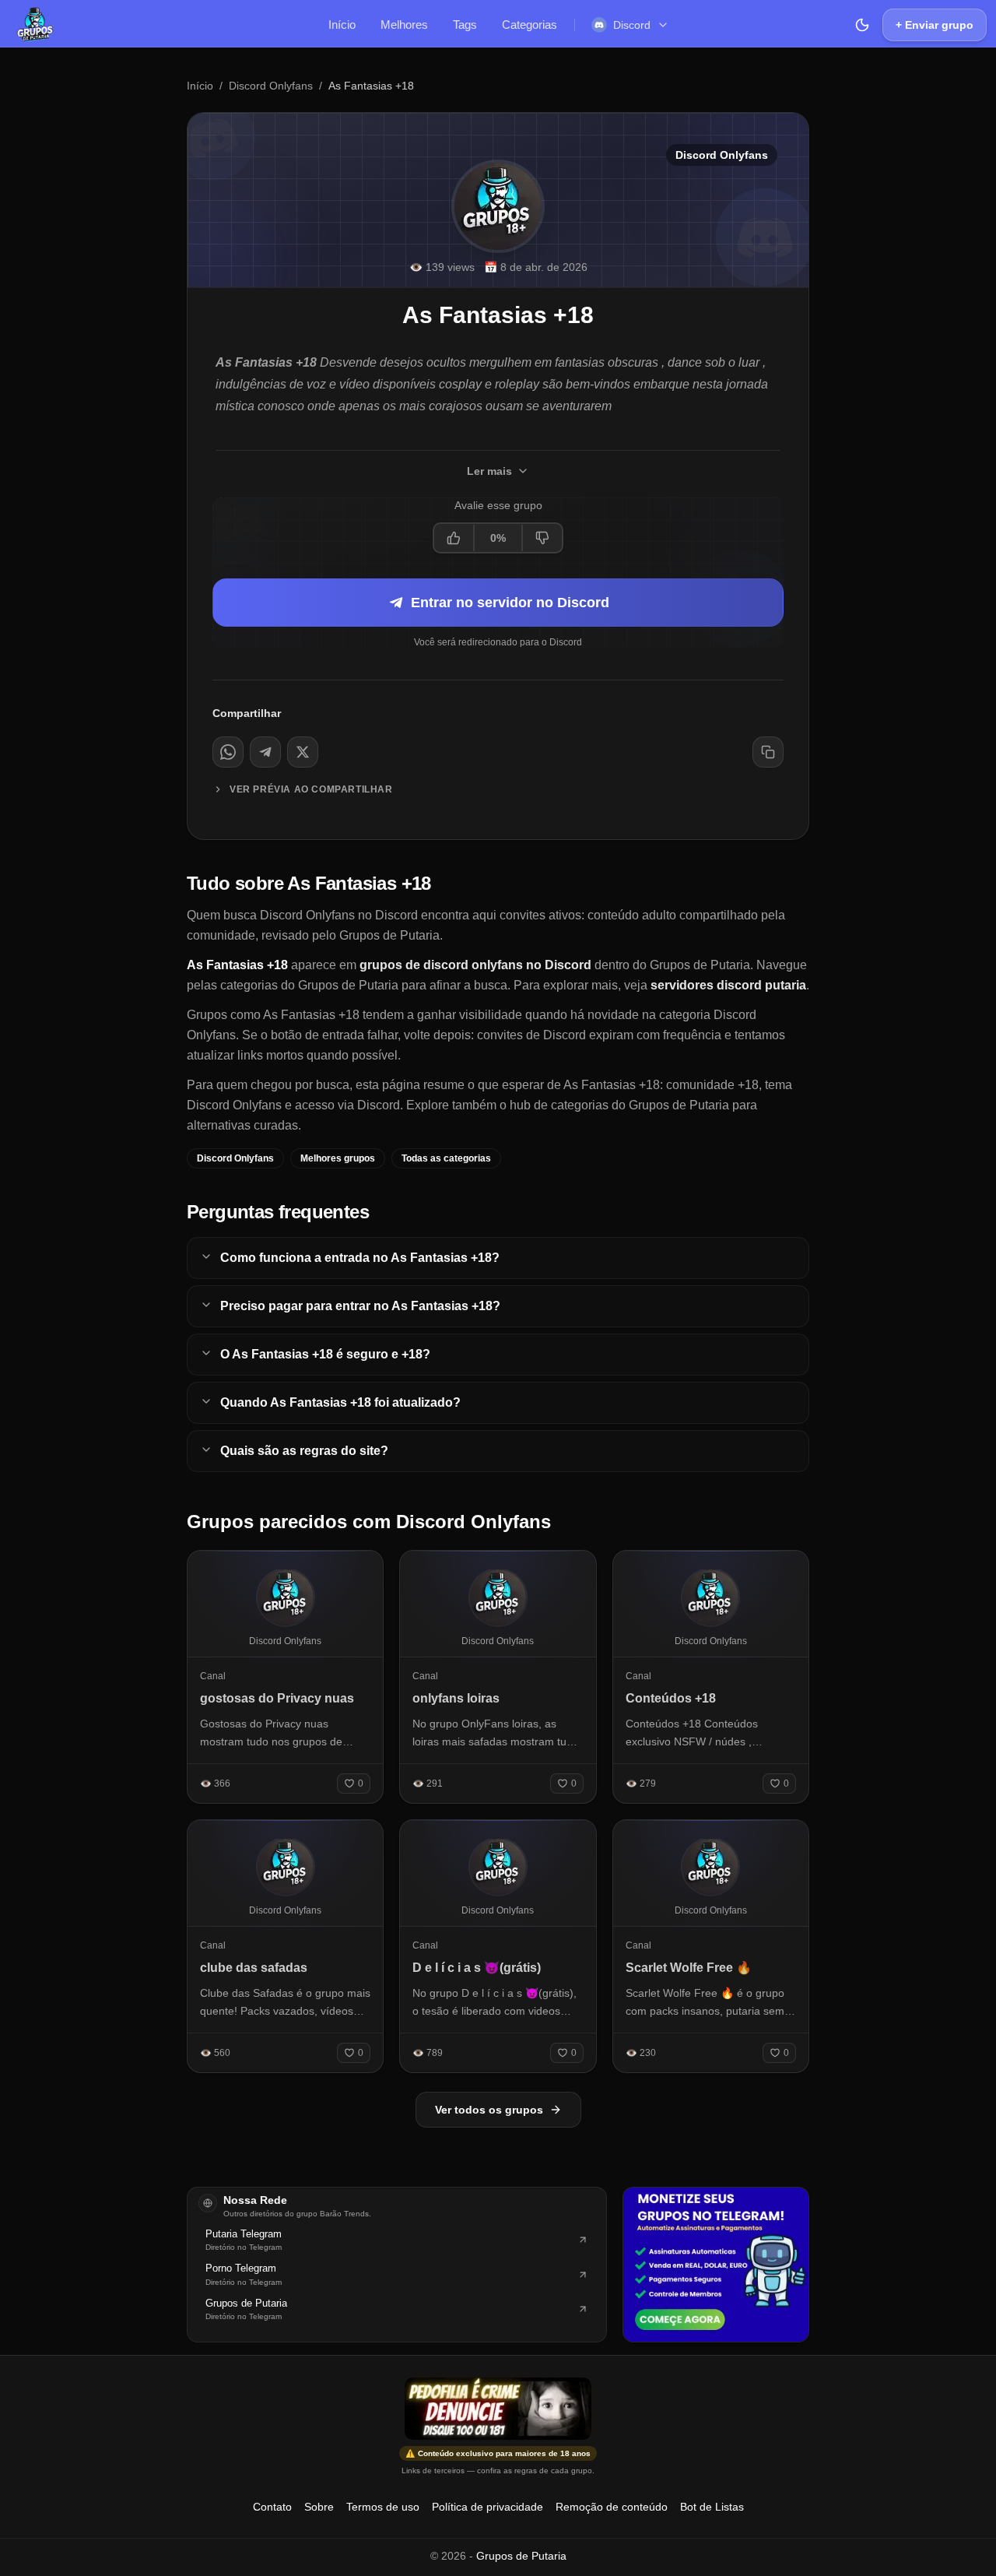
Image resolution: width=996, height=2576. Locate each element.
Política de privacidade (487, 2507)
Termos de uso (383, 2507)
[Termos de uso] (498, 2409)
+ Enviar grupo (935, 25)
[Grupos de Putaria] (35, 25)
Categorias (530, 25)
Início (342, 25)
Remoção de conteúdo (612, 2507)
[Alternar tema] (862, 25)
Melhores (404, 25)
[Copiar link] (768, 752)
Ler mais (489, 471)
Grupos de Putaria (521, 2556)
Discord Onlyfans (271, 86)
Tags (465, 25)
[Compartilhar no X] (303, 752)
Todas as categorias (446, 1158)
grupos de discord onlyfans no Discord (475, 965)
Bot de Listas (712, 2507)
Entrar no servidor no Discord (510, 603)
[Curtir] (454, 538)
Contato (272, 2507)
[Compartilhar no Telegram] (265, 752)
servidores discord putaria (728, 985)
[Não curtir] (542, 538)
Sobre (319, 2507)
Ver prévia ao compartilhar (311, 789)
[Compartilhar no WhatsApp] (228, 752)
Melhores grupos (338, 1158)
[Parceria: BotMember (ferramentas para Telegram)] (716, 2265)
